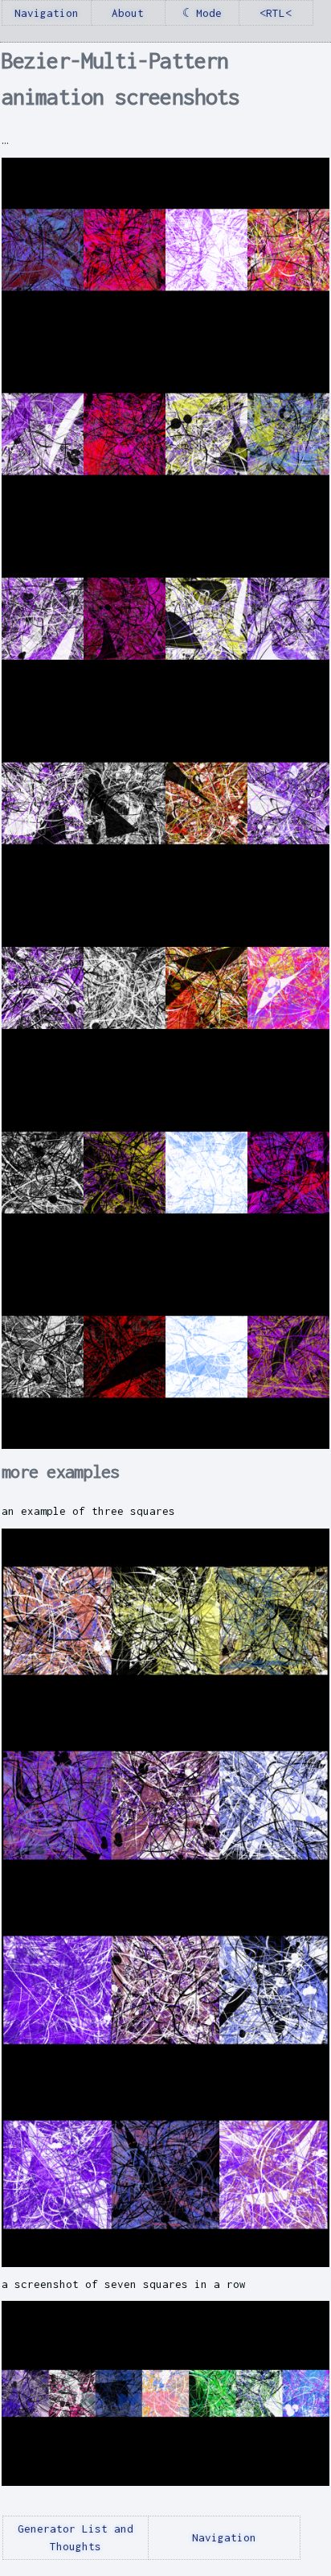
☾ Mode (202, 13)
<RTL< (276, 13)
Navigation (47, 13)
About (128, 13)
